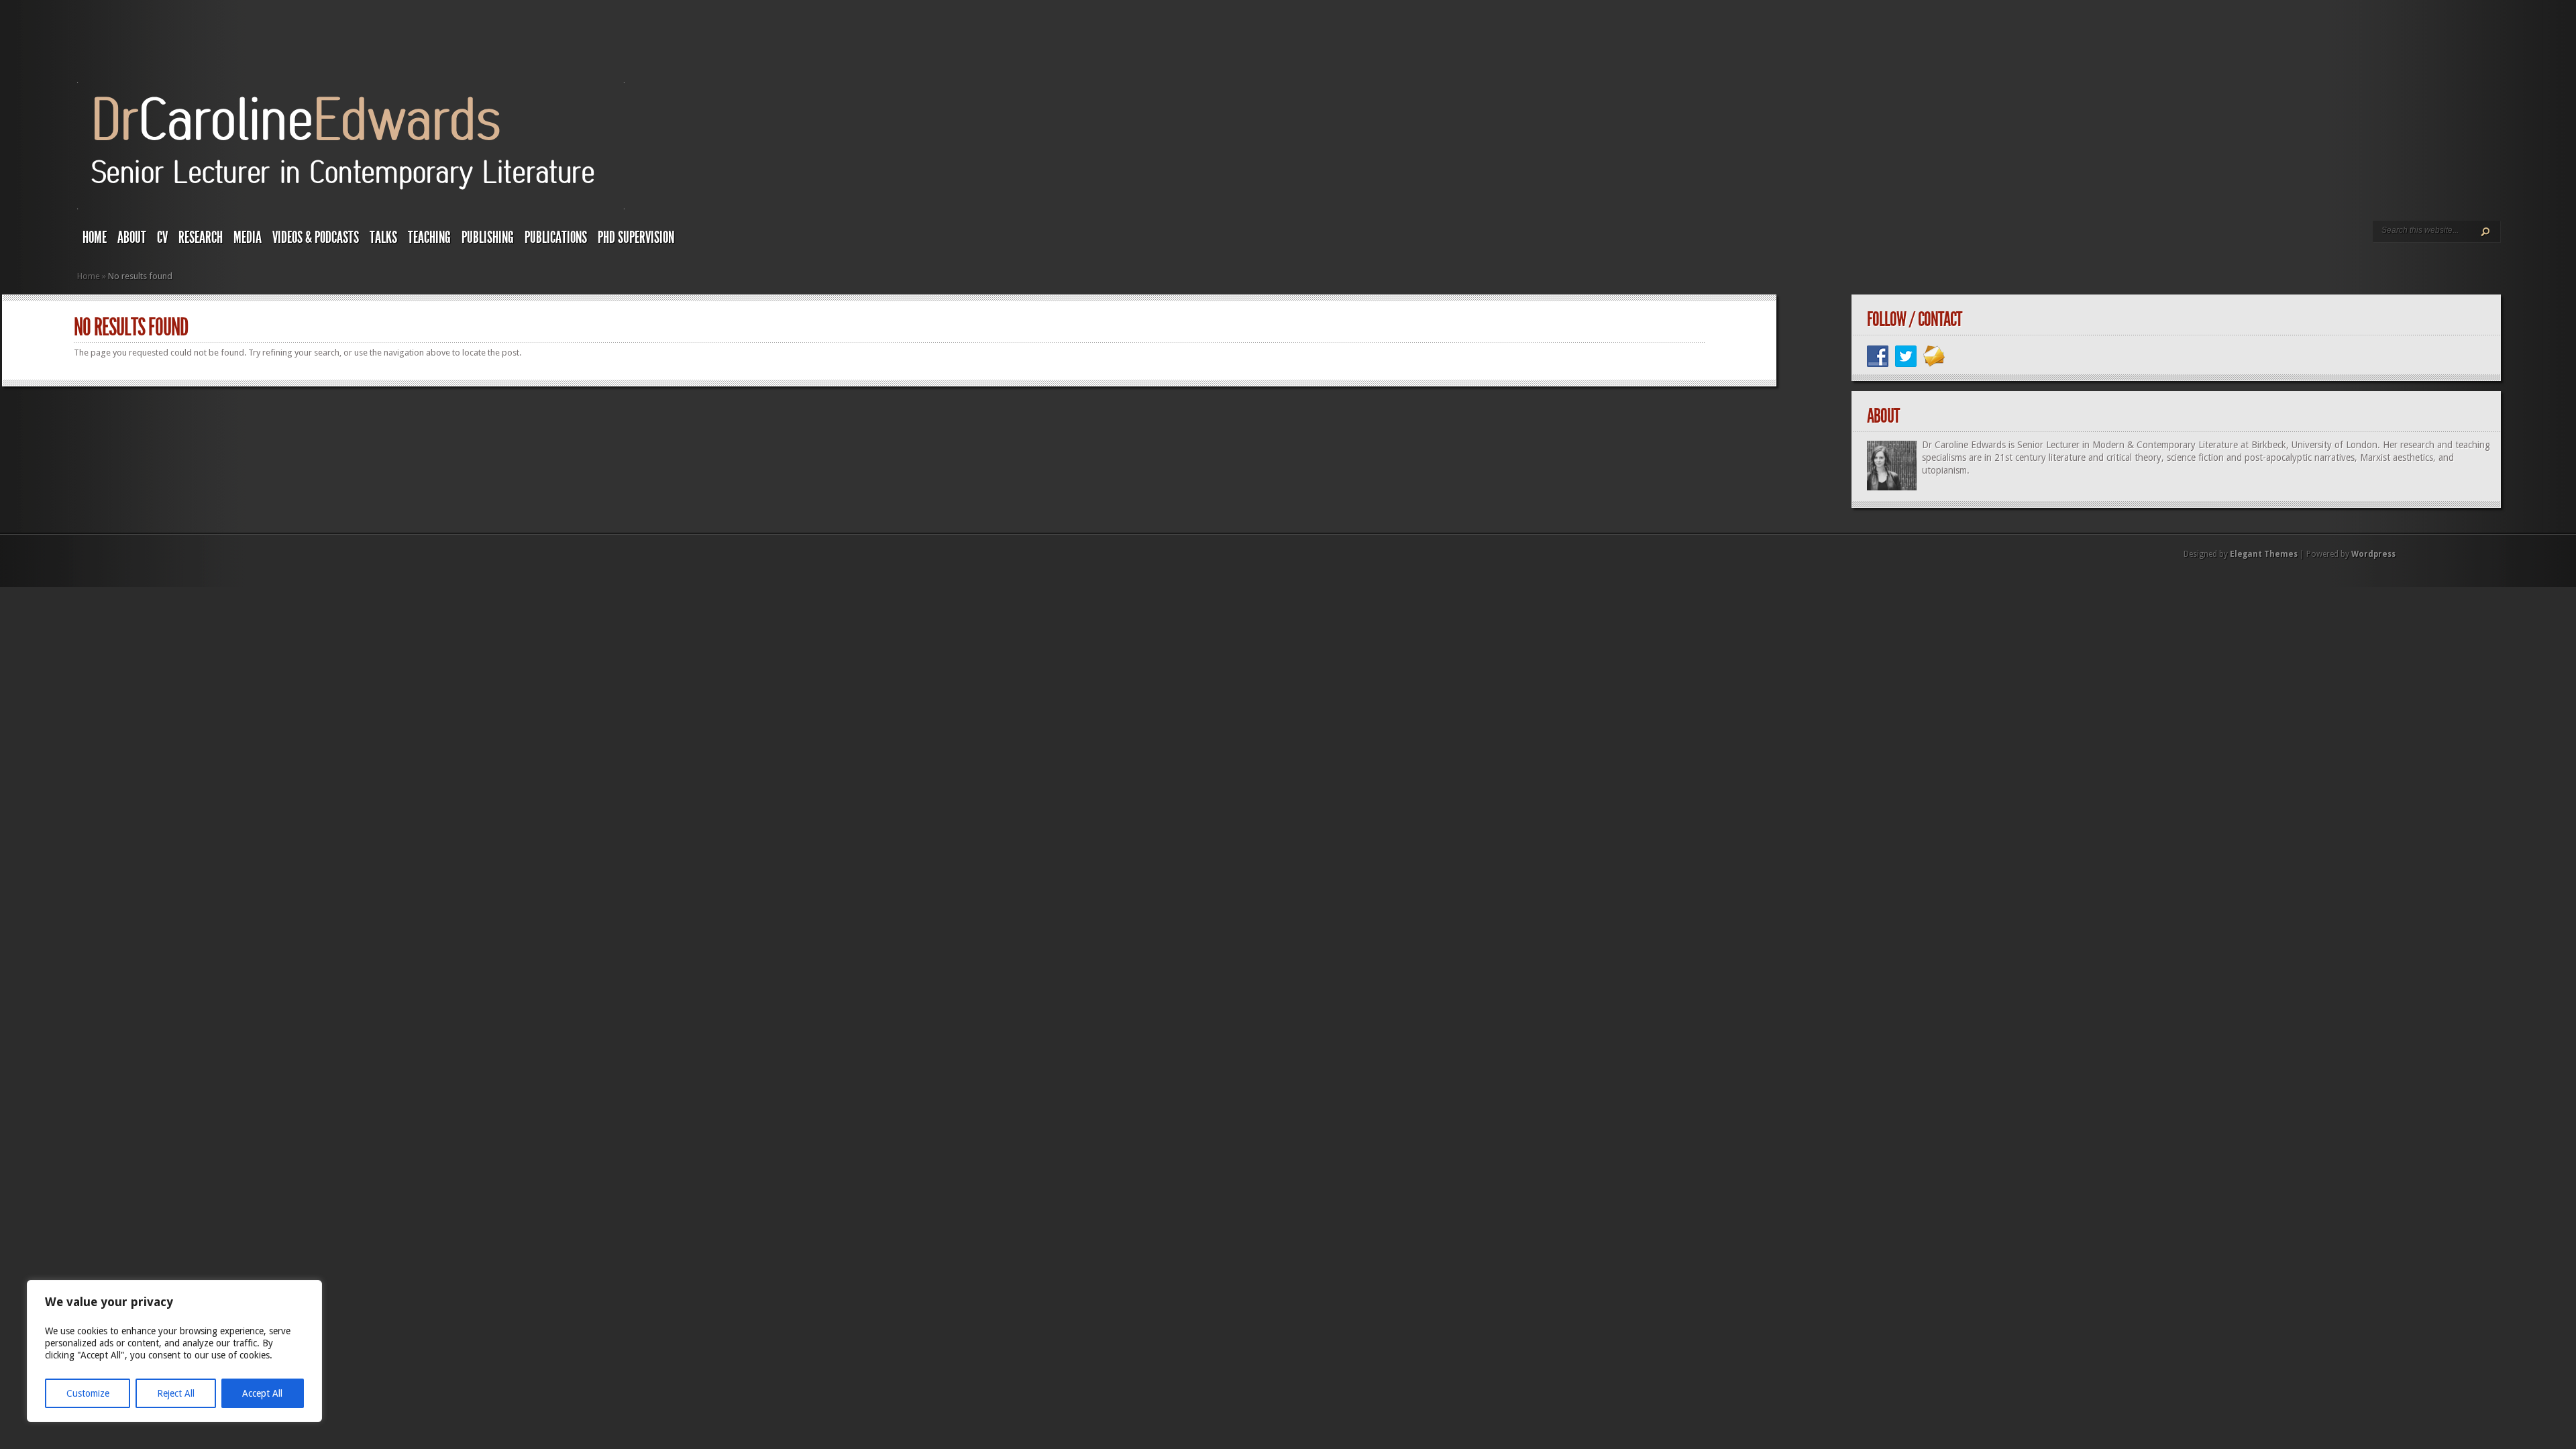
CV (162, 237)
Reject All (176, 1393)
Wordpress (2373, 554)
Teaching (429, 237)
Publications (556, 237)
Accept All (262, 1393)
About (132, 237)
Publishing (488, 237)
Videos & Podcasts (316, 237)
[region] (174, 1351)
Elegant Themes (2264, 554)
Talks (383, 237)
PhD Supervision (636, 237)
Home (95, 237)
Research (201, 237)
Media (248, 237)
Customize (88, 1393)
